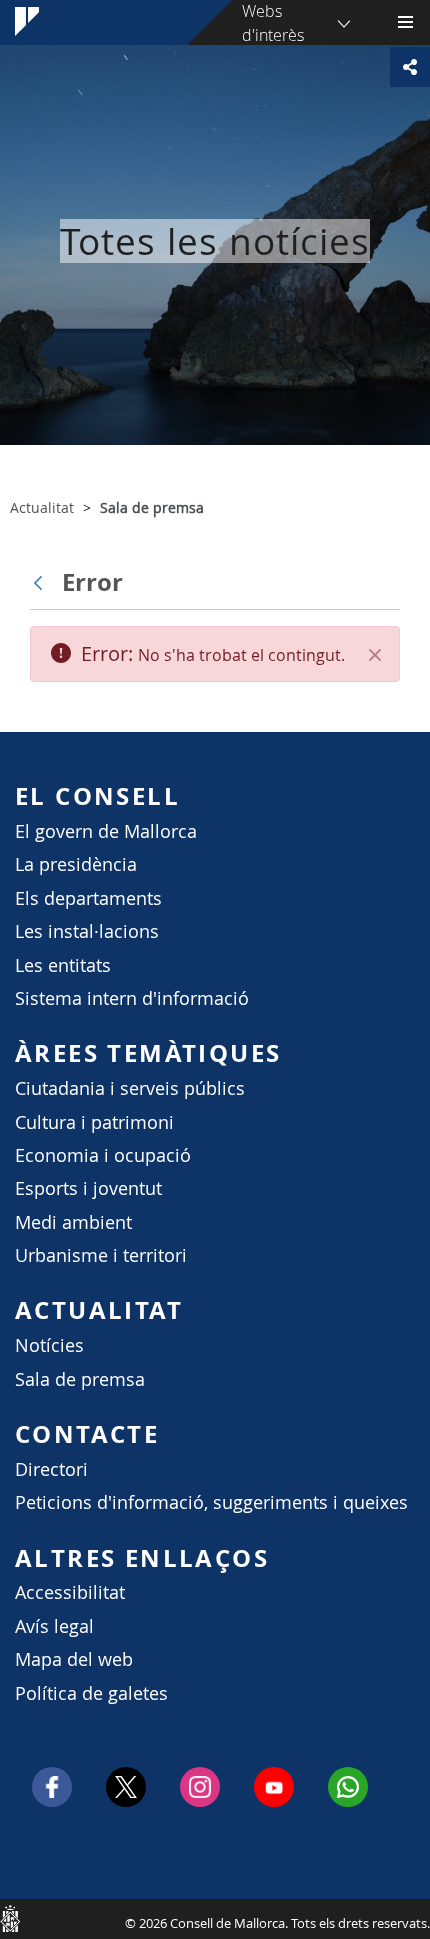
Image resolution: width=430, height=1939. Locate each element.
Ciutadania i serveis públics (130, 1088)
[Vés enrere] (43, 582)
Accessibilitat (70, 1592)
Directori (51, 1469)
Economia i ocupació (103, 1155)
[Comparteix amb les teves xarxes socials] (410, 67)
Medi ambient (73, 1222)
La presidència (76, 864)
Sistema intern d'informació (132, 998)
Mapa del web (74, 1659)
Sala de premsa (80, 1379)
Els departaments (88, 898)
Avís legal (54, 1626)
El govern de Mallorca (106, 831)
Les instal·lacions (87, 931)
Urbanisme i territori (101, 1255)
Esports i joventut (88, 1188)
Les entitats (63, 965)
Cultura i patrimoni (94, 1122)
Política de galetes (91, 1693)
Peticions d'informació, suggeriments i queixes (211, 1502)
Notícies (49, 1345)
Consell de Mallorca (10, 1918)
